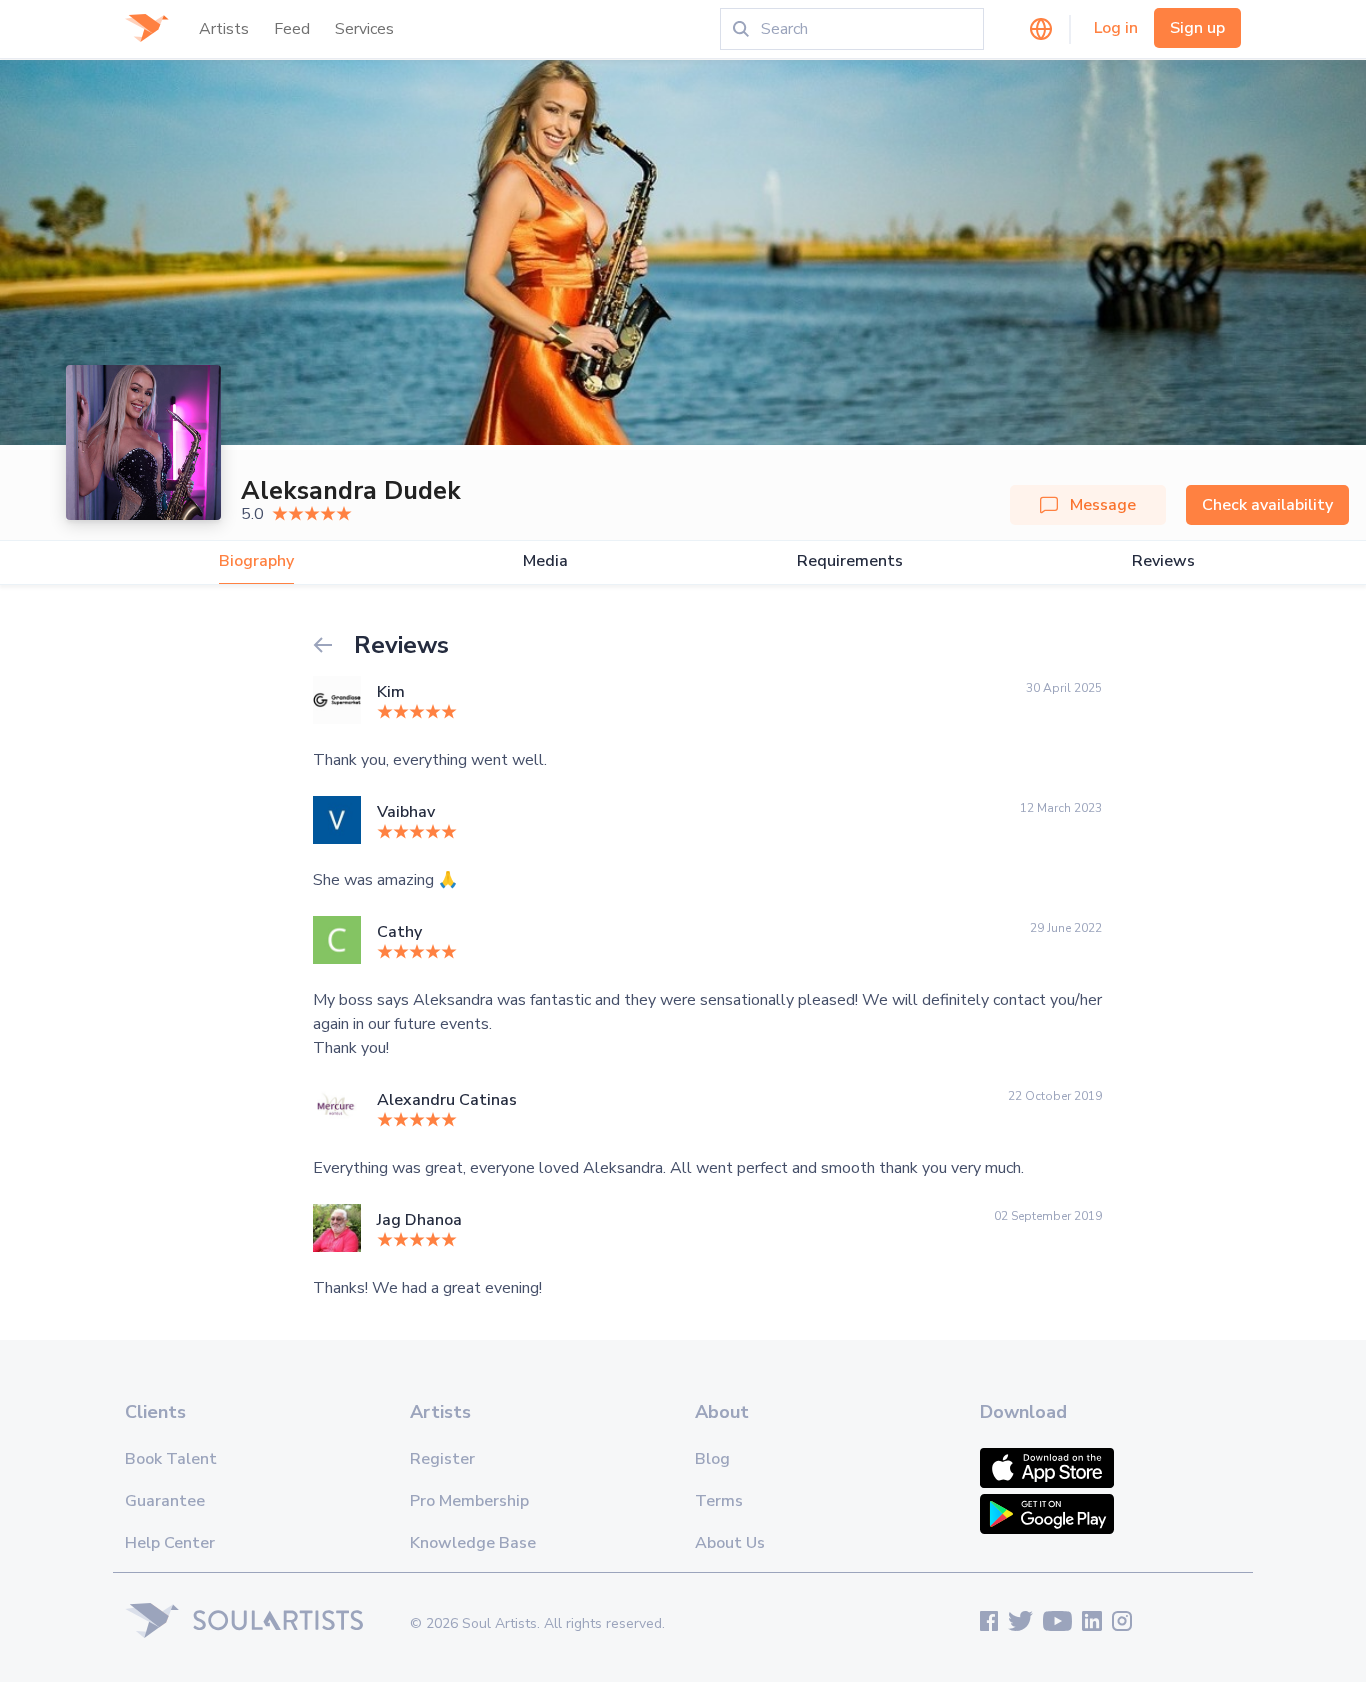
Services (364, 29)
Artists (224, 29)
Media (545, 561)
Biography (256, 561)
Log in (1116, 28)
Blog (712, 1459)
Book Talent (171, 1459)
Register (442, 1459)
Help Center (170, 1543)
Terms (719, 1501)
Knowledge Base (473, 1543)
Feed (292, 29)
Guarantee (165, 1501)
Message (1103, 505)
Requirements (850, 561)
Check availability (1267, 505)
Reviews (1163, 561)
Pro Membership (469, 1501)
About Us (730, 1543)
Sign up (1197, 28)
